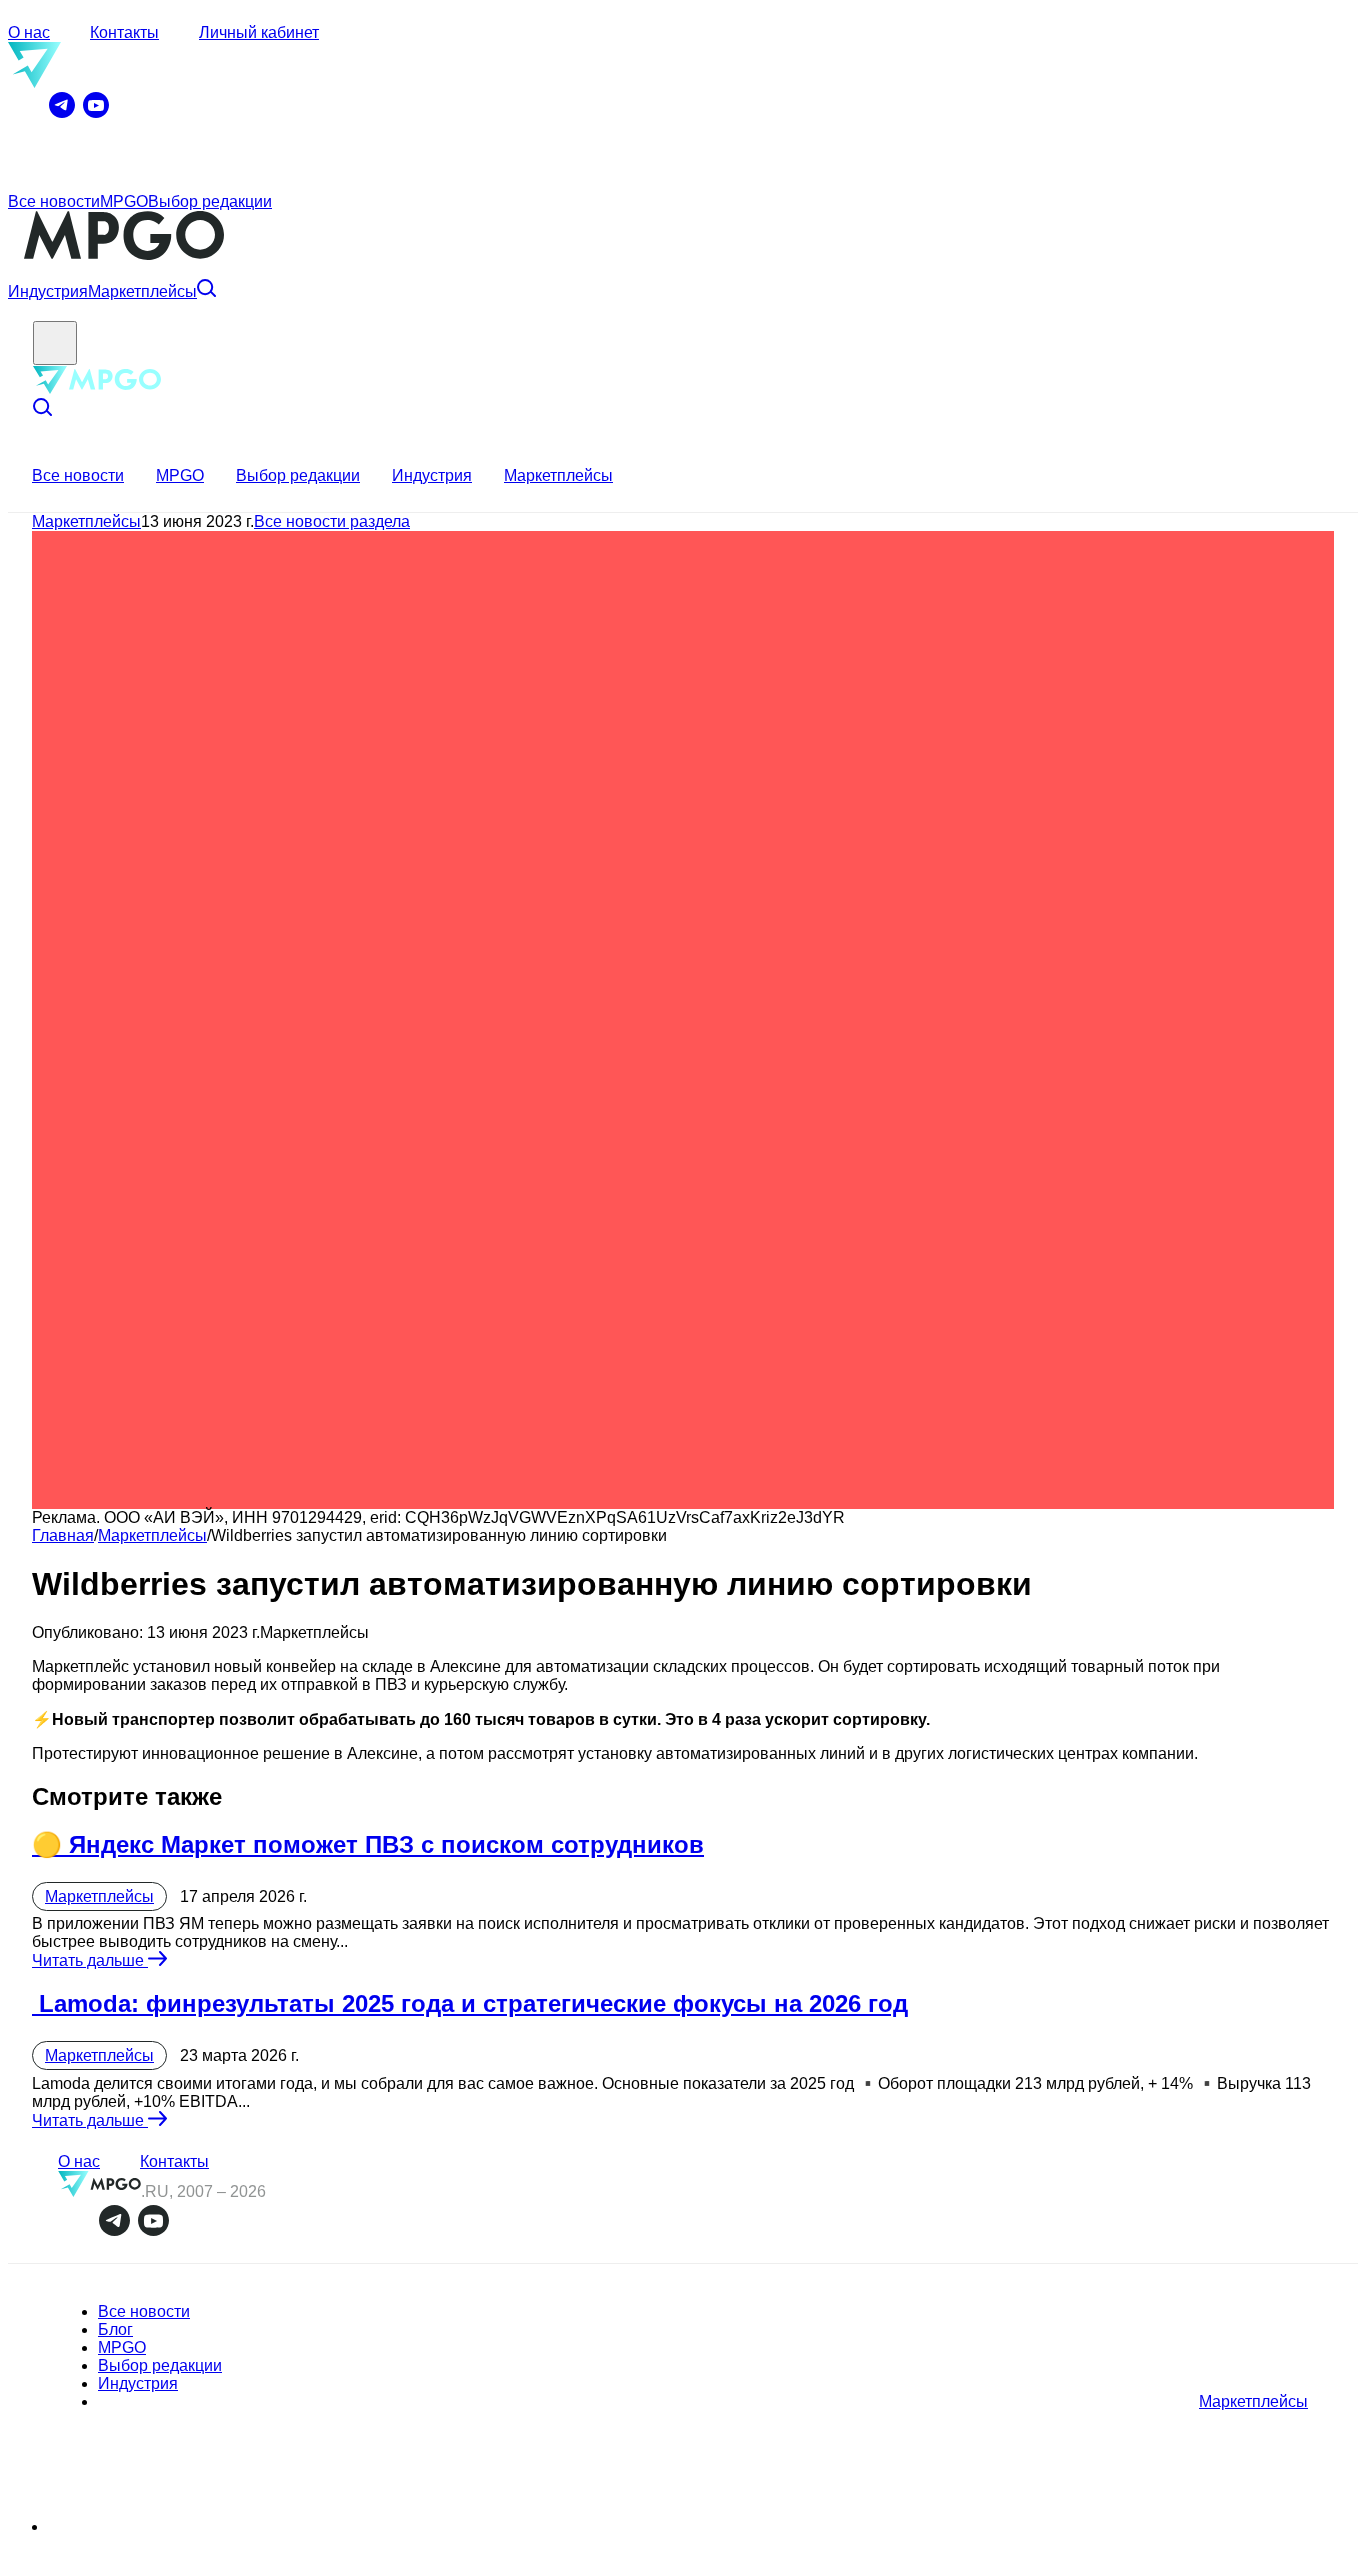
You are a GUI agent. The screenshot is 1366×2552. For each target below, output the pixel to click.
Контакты (124, 32)
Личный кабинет (259, 32)
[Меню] (55, 343)
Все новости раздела (332, 521)
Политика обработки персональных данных (173, 2528)
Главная (63, 1535)
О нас (29, 32)
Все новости (54, 201)
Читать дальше (90, 1960)
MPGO (124, 201)
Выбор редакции (210, 201)
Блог (115, 2329)
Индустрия (48, 291)
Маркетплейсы (142, 291)
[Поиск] (206, 291)
